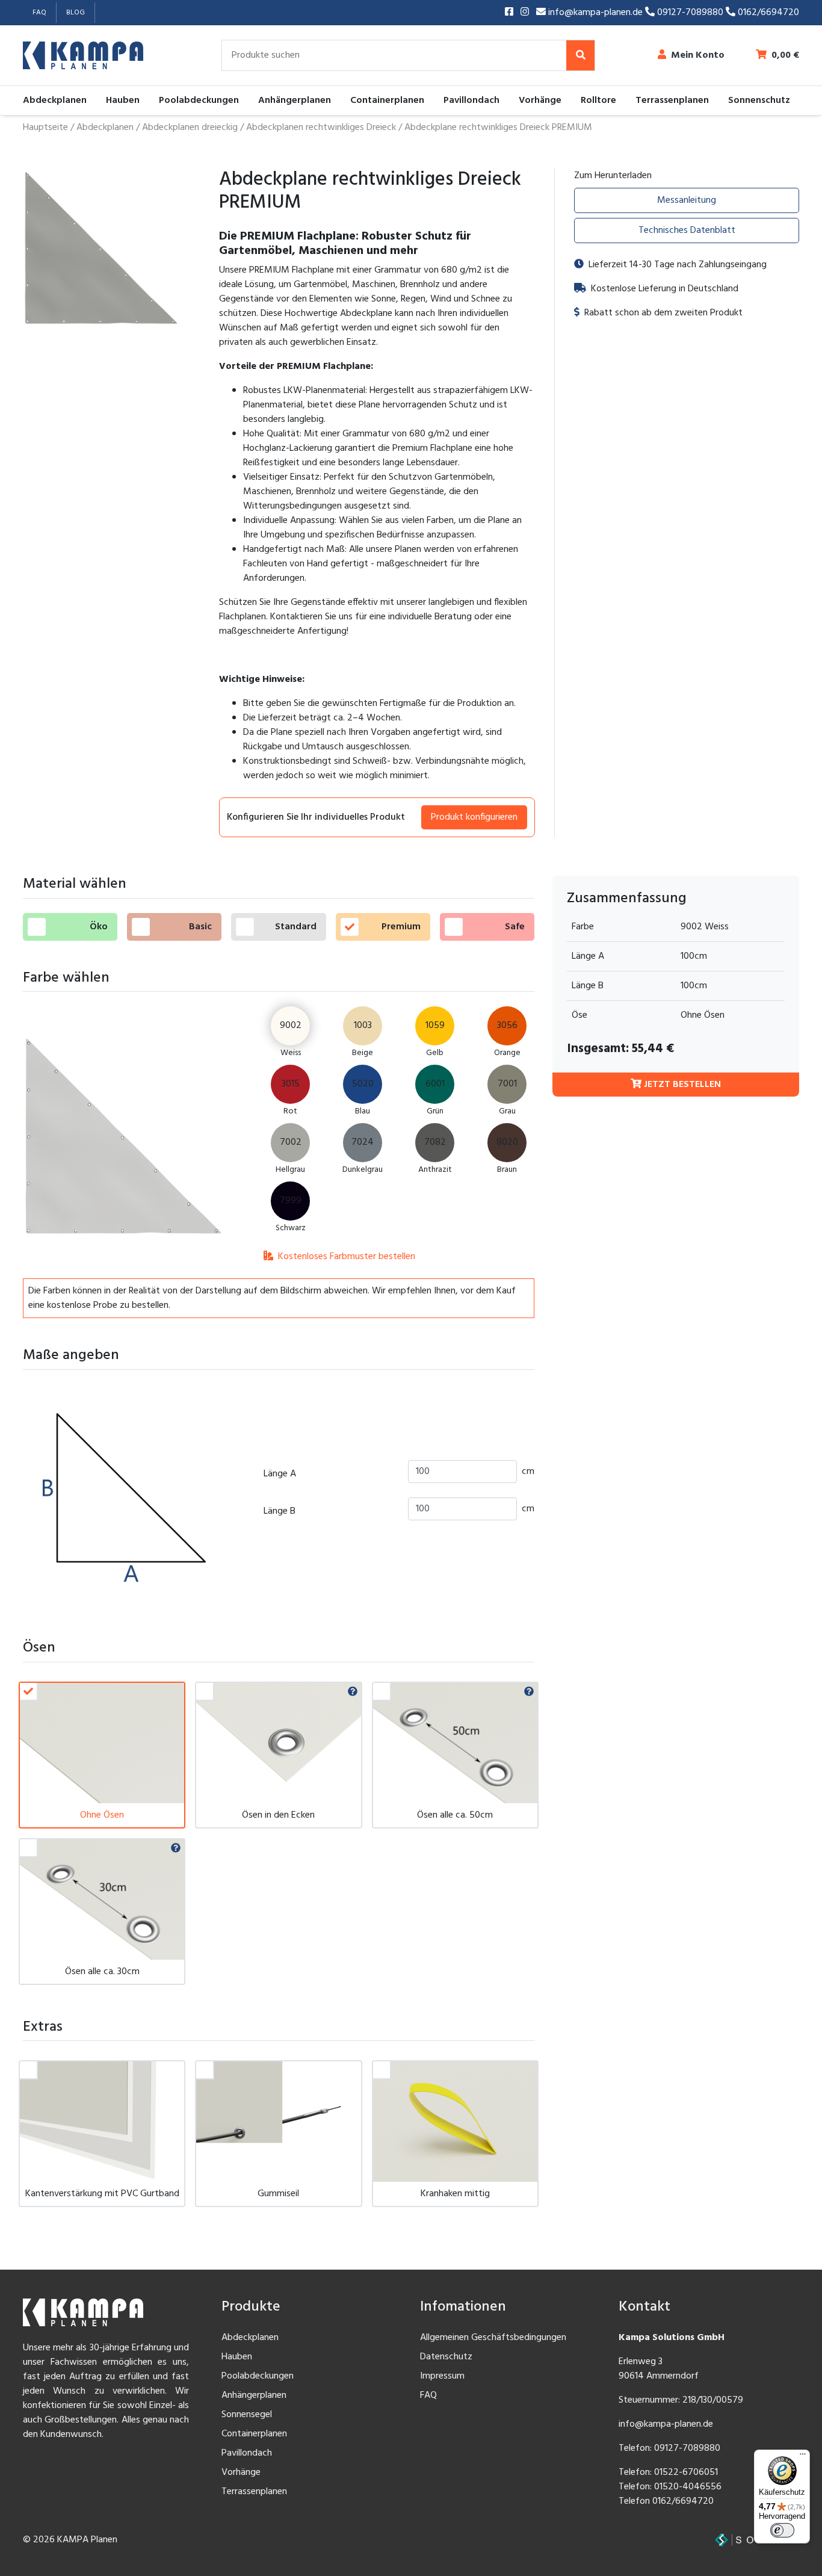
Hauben (123, 101)
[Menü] (803, 2457)
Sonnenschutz (759, 101)
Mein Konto (698, 55)
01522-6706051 (686, 2472)
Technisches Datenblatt (687, 231)
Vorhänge (540, 101)
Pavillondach (471, 101)
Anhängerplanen (295, 101)
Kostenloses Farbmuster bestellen (345, 1257)
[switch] (782, 2530)
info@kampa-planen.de (595, 13)
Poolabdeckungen (199, 101)
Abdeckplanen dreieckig (190, 128)
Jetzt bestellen (681, 1085)
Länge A (280, 1474)
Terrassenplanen (672, 101)
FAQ (39, 13)
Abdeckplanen (55, 101)
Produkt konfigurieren (474, 817)
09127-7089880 (690, 13)
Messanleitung (687, 200)
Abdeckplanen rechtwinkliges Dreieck (321, 128)
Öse (579, 1015)
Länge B (280, 1511)
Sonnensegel (247, 2415)
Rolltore (598, 101)
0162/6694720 (767, 13)
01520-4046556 (688, 2487)
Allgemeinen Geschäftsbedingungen (493, 2338)
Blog (76, 13)
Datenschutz (446, 2357)
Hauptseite (45, 128)
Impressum (442, 2376)
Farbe (583, 927)
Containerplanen (387, 101)
